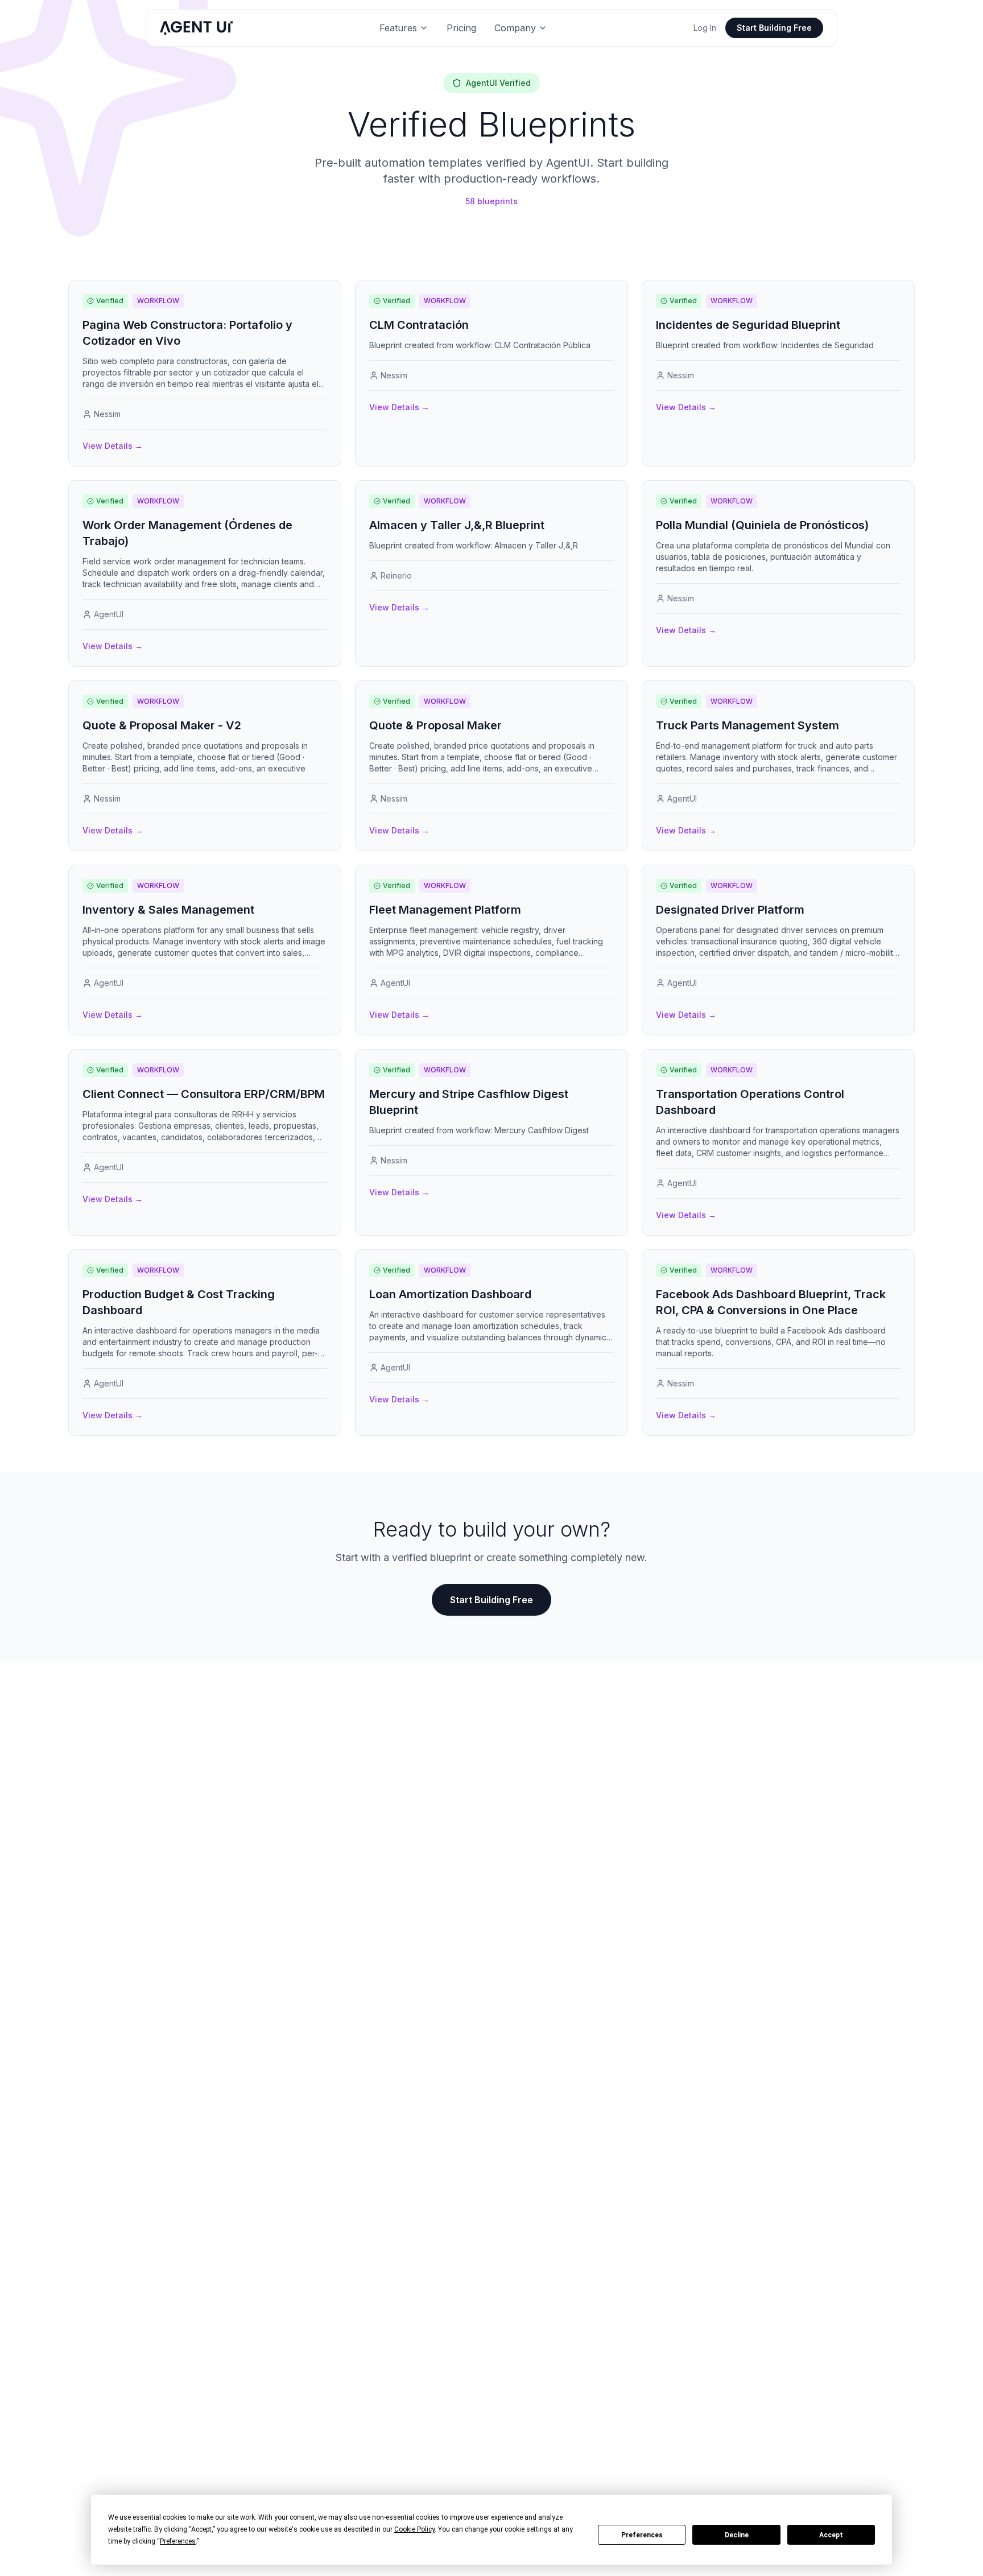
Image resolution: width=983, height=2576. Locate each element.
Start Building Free (774, 28)
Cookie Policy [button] (414, 2529)
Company (515, 28)
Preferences (642, 2535)
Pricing (461, 28)
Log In (705, 28)
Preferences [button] (178, 2541)
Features (398, 28)
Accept (831, 2535)
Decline (737, 2535)
